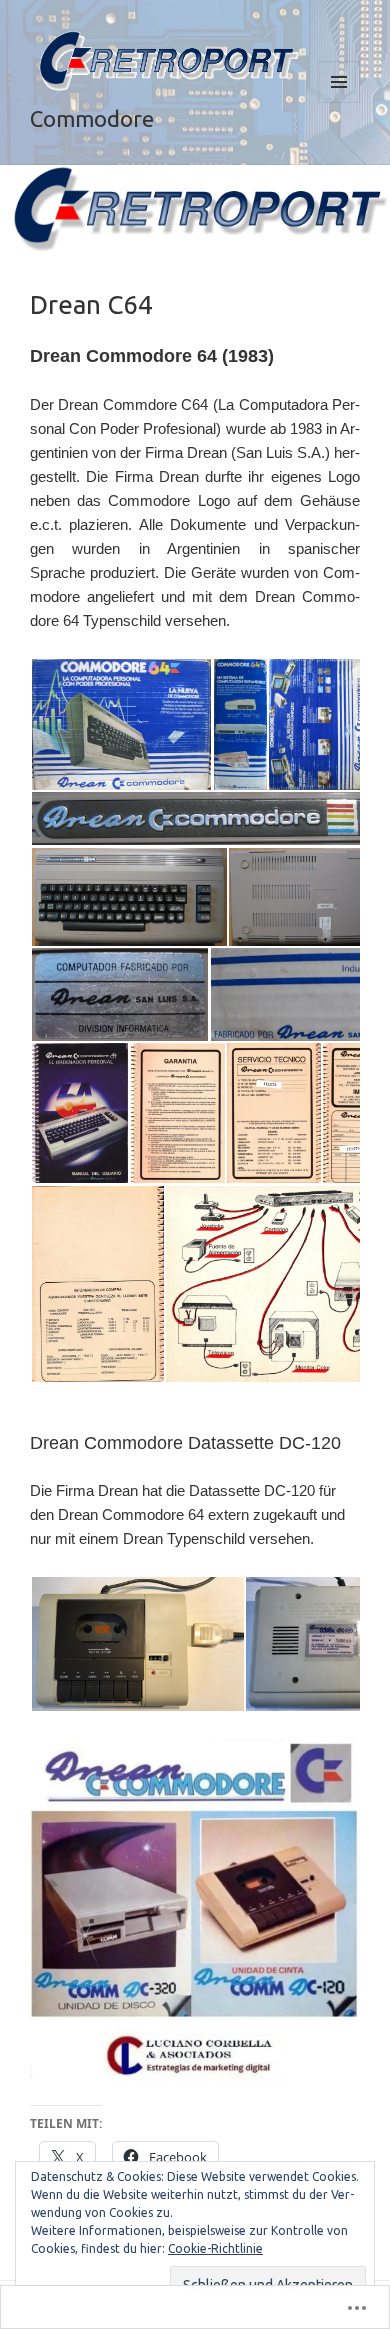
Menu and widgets (339, 102)
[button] (121, 724)
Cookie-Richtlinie (215, 2248)
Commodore (92, 118)
